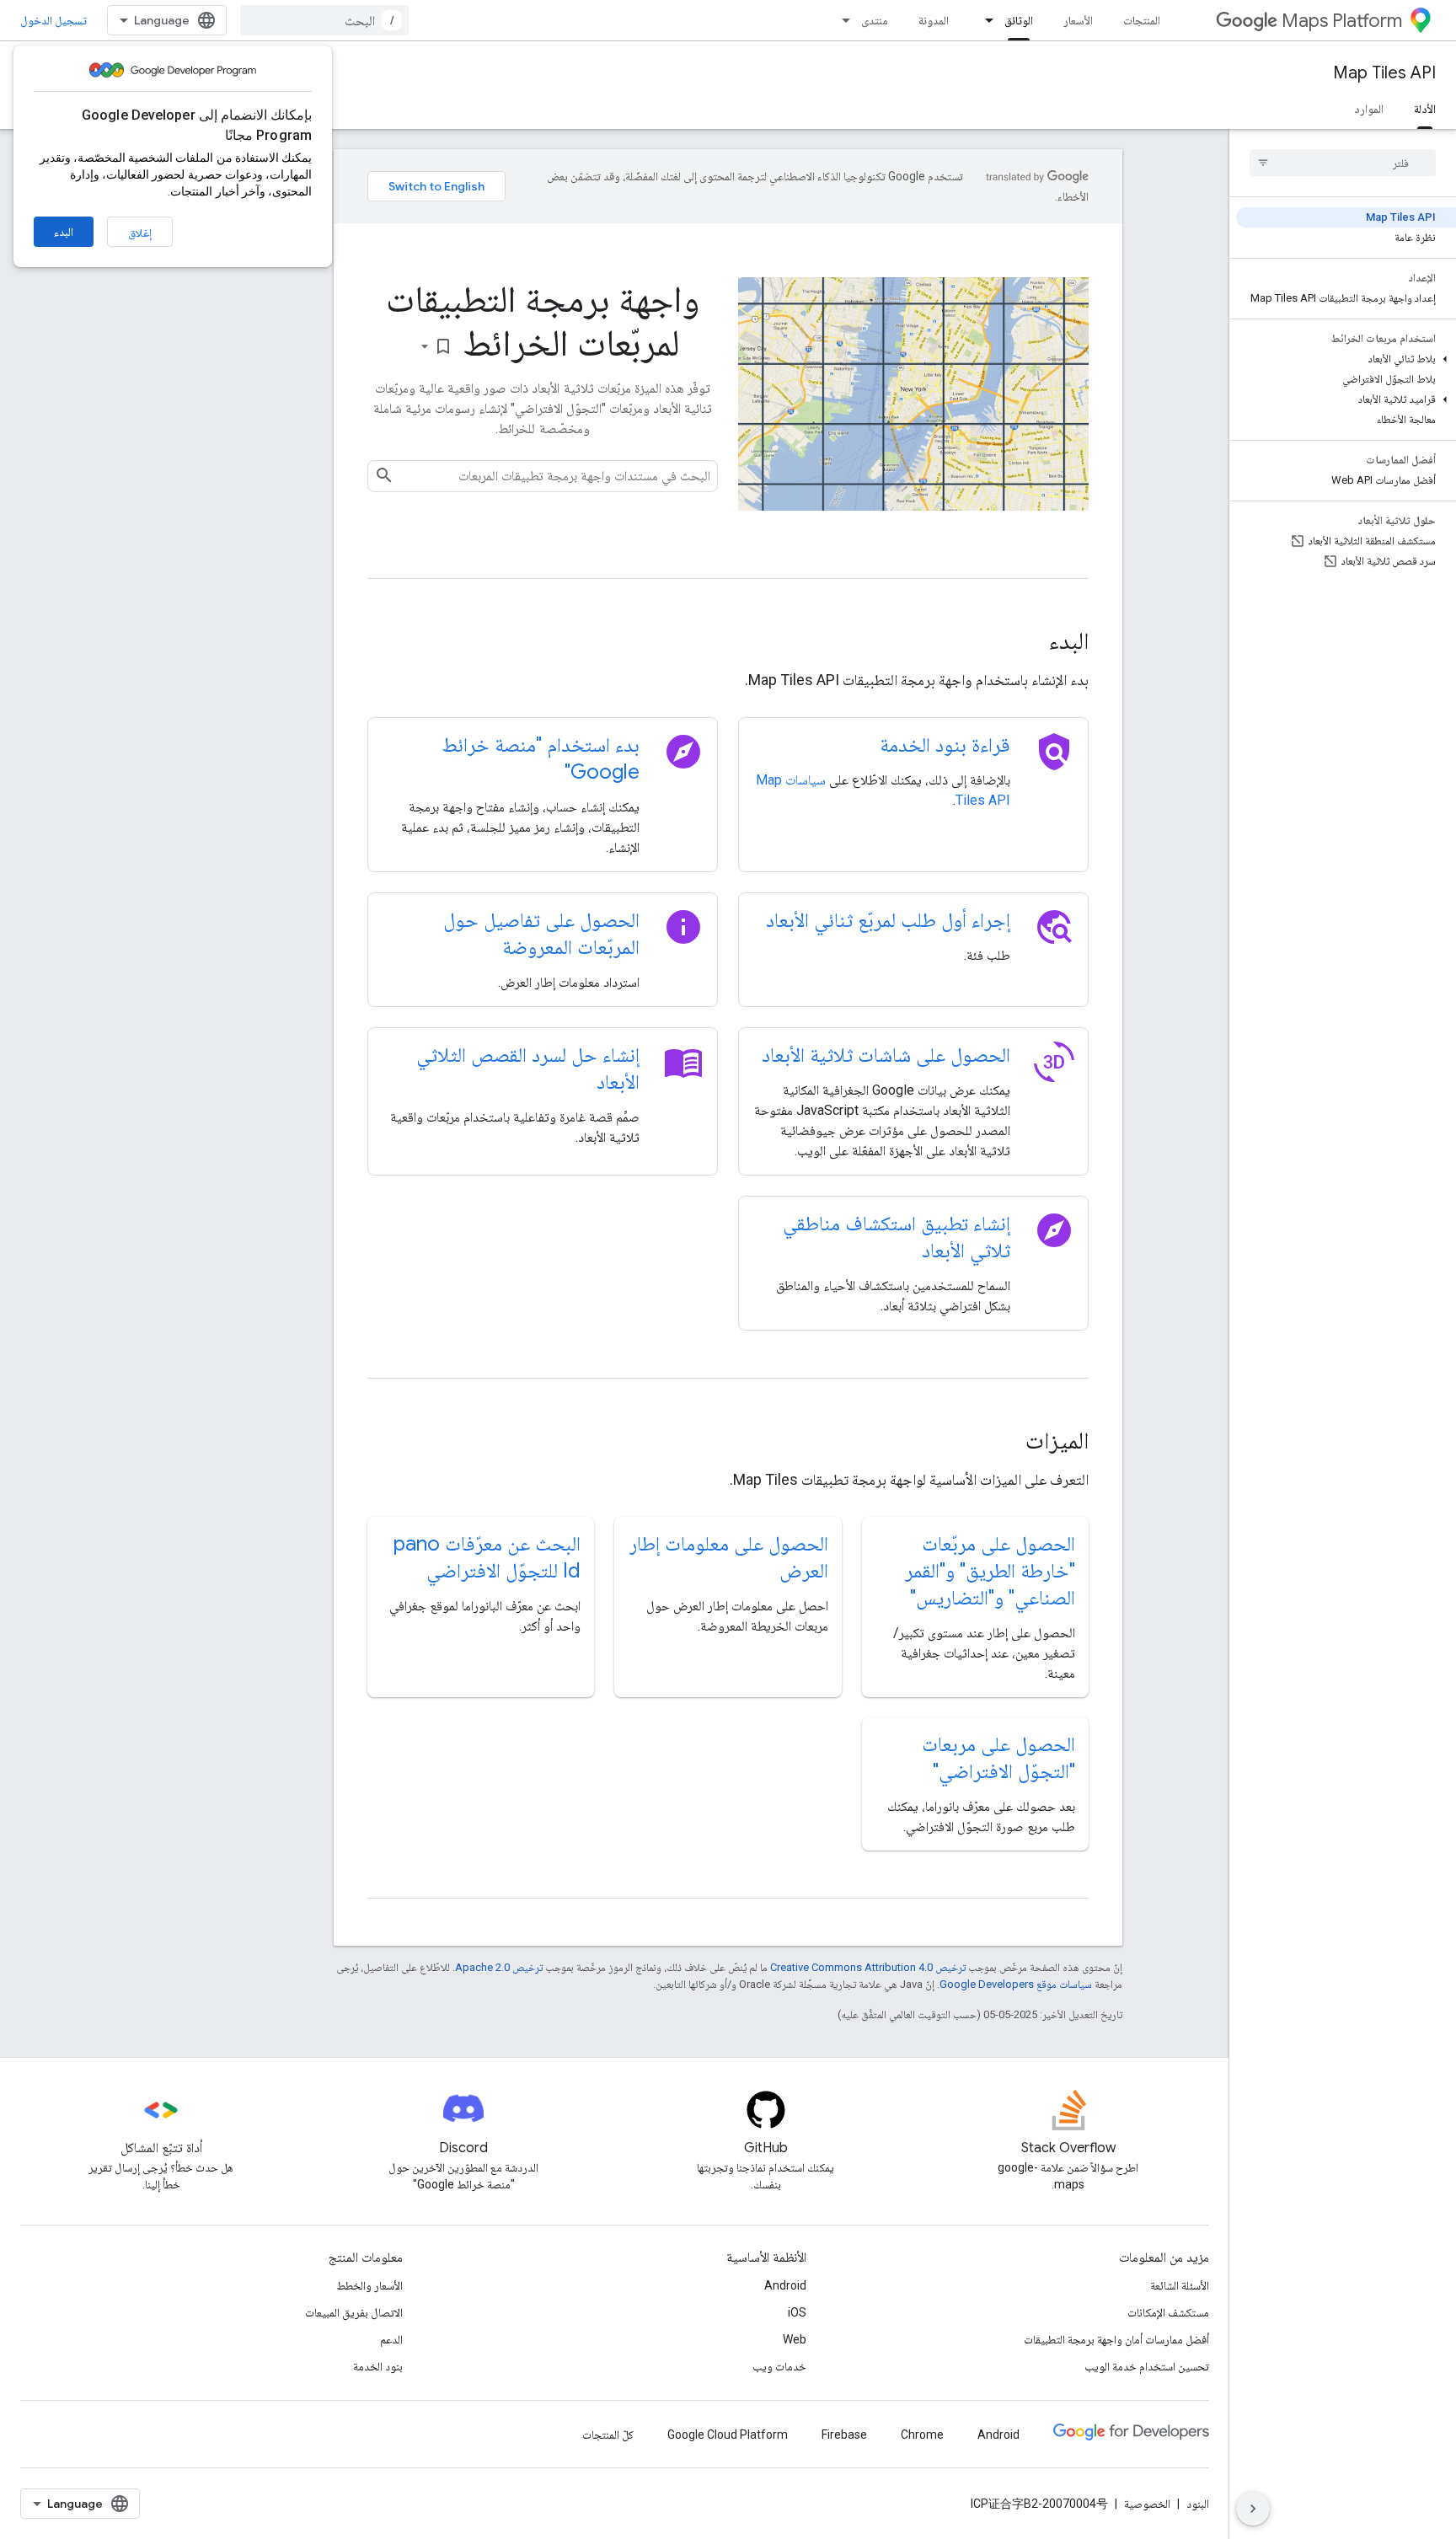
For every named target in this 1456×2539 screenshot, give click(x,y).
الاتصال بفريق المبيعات (354, 2312)
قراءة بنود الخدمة (945, 745)
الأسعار (1078, 20)
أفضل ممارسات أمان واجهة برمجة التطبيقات (1116, 2339)
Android (785, 2285)
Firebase (844, 2435)
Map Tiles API (1384, 73)
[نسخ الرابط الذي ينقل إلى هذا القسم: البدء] (1025, 643)
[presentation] (728, 641)
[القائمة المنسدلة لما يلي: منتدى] (841, 20)
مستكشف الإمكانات (1168, 2312)
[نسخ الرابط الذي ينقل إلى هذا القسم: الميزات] (1003, 1443)
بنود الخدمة (378, 2366)
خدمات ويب (779, 2366)
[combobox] (324, 20)
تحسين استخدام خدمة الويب (1147, 2366)
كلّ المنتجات (608, 2435)
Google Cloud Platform (728, 2435)
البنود (1198, 2504)
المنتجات (1142, 20)
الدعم (391, 2339)
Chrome (922, 2435)
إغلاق (140, 233)
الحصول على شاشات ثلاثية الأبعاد (886, 1055)
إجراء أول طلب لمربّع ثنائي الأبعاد (888, 920)
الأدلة (1425, 109)
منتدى (875, 20)
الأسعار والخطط (369, 2285)
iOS (797, 2312)
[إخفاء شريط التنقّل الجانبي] (1253, 2509)
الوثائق (1019, 20)
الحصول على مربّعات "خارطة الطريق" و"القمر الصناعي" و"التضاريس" (990, 1571)
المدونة (934, 20)
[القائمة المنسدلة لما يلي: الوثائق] (984, 20)
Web (795, 2339)
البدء (64, 232)
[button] (1346, 359)
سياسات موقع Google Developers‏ (1016, 1984)
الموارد (1369, 109)
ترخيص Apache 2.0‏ (499, 1967)
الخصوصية (1147, 2504)
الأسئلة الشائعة (1180, 2285)
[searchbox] (1343, 163)
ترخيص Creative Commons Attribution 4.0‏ (868, 1967)
